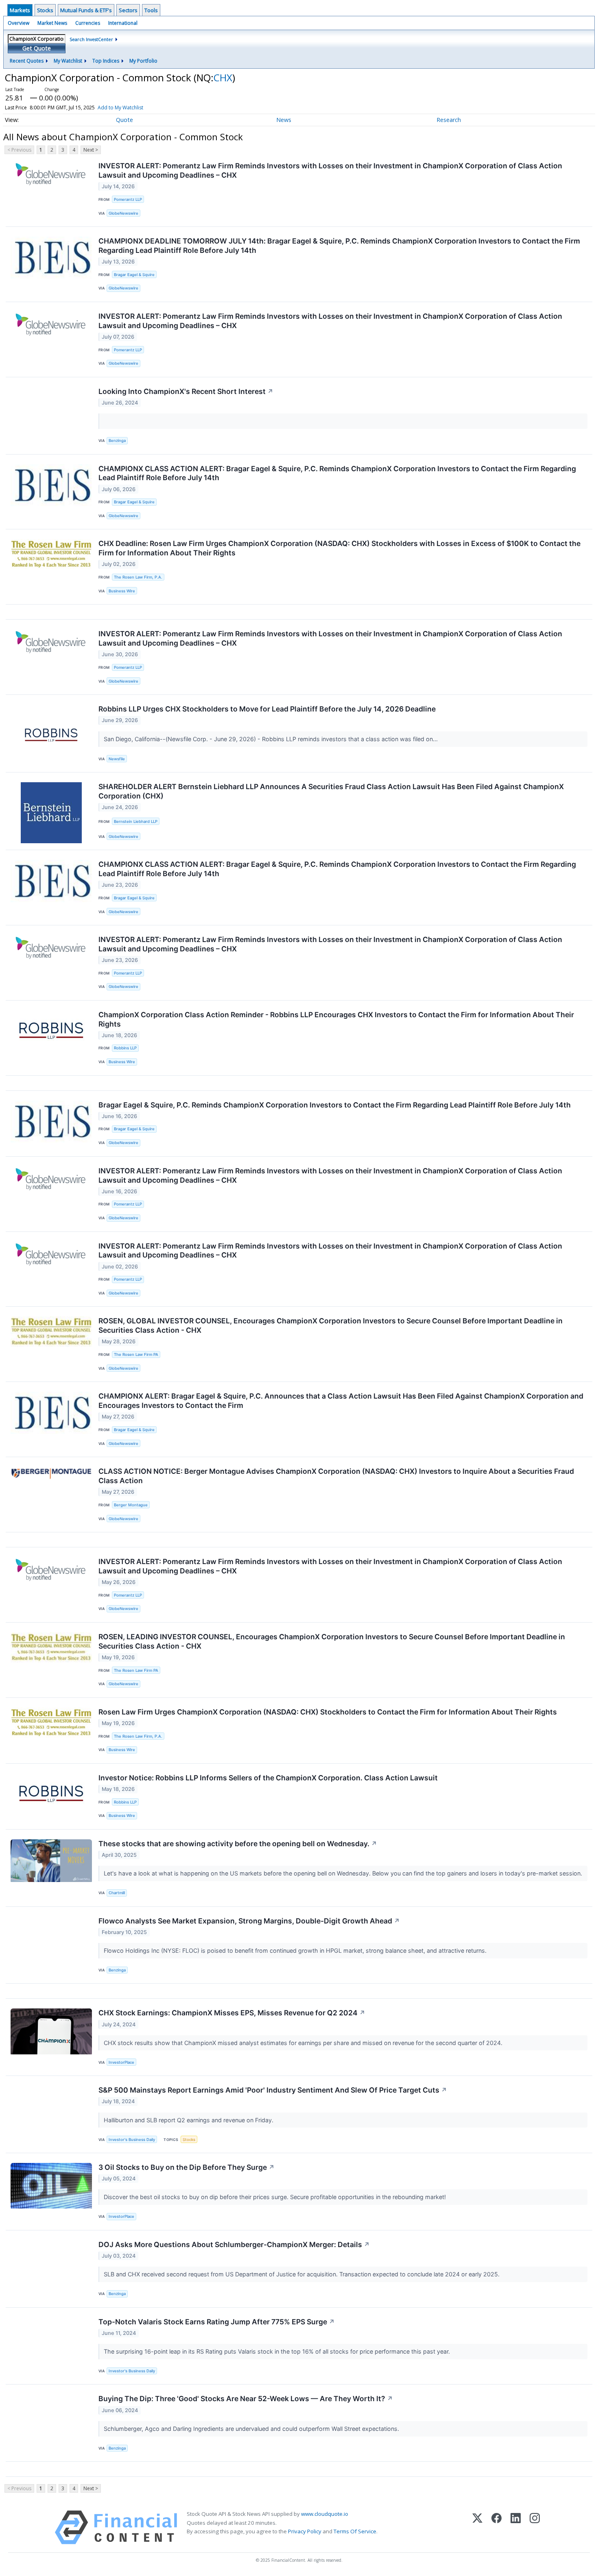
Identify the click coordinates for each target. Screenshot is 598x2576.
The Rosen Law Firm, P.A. (138, 577)
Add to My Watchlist (120, 108)
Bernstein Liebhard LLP (136, 821)
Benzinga (117, 441)
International (123, 23)
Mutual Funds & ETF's (86, 10)
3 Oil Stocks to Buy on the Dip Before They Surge (187, 2167)
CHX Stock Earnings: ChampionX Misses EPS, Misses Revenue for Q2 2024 (232, 2013)
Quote (124, 120)
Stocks (45, 10)
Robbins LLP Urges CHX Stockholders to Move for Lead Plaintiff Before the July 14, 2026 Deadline (267, 709)
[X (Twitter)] (477, 2527)
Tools (151, 10)
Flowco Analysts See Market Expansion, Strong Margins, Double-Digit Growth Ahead (249, 1921)
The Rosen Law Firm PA (136, 1354)
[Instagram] (535, 2527)
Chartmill (117, 1893)
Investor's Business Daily (132, 2140)
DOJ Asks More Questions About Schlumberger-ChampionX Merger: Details (234, 2244)
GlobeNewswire (123, 213)
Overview (19, 23)
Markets (20, 10)
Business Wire (122, 591)
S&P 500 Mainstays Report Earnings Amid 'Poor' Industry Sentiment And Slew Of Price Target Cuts (273, 2090)
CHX (223, 77)
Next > (91, 150)
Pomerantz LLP (128, 199)
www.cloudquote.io (325, 2514)
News (284, 120)
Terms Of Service (355, 2531)
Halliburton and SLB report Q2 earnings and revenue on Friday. (189, 2120)
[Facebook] (497, 2527)
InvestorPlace (121, 2062)
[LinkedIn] (516, 2527)
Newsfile (117, 759)
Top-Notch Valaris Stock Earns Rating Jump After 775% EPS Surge (217, 2322)
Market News (52, 23)
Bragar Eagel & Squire (134, 275)
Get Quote (37, 48)
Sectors (128, 10)
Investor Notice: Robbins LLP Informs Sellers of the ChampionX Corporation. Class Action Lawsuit (268, 1778)
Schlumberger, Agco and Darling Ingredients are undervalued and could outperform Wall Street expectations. (252, 2429)
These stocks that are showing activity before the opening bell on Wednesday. (238, 1844)
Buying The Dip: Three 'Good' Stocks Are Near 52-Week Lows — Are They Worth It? (246, 2399)
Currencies (88, 23)
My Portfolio (143, 61)
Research (449, 120)
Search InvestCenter (91, 39)
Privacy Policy (305, 2531)
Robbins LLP (125, 1048)
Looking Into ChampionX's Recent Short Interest (186, 391)
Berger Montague (131, 1505)
